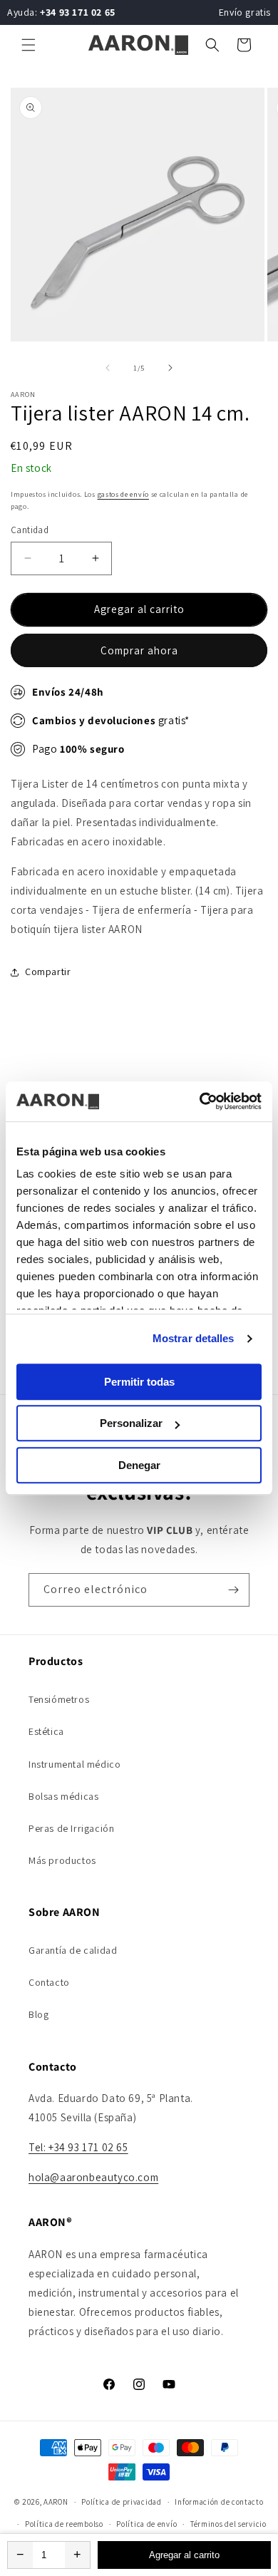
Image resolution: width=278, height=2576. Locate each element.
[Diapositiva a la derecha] (170, 368)
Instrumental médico (74, 1764)
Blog (38, 2014)
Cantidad (30, 530)
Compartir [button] (48, 972)
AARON (56, 2502)
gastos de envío (124, 494)
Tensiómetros (59, 1699)
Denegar (139, 1465)
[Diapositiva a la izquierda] (108, 368)
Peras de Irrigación (71, 1828)
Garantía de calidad (73, 1950)
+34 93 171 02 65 (78, 12)
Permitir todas (139, 1382)
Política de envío (146, 2524)
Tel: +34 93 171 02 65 (78, 2147)
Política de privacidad (121, 2502)
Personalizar (131, 1423)
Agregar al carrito (184, 2555)
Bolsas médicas (63, 1796)
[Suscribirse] (233, 1590)
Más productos (62, 1860)
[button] (29, 45)
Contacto (49, 1982)
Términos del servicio (228, 2524)
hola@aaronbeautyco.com (93, 2177)
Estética (46, 1731)
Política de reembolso (64, 2524)
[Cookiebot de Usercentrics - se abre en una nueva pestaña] (200, 1101)
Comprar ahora (139, 650)
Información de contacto (219, 2502)
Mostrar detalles (194, 1338)
